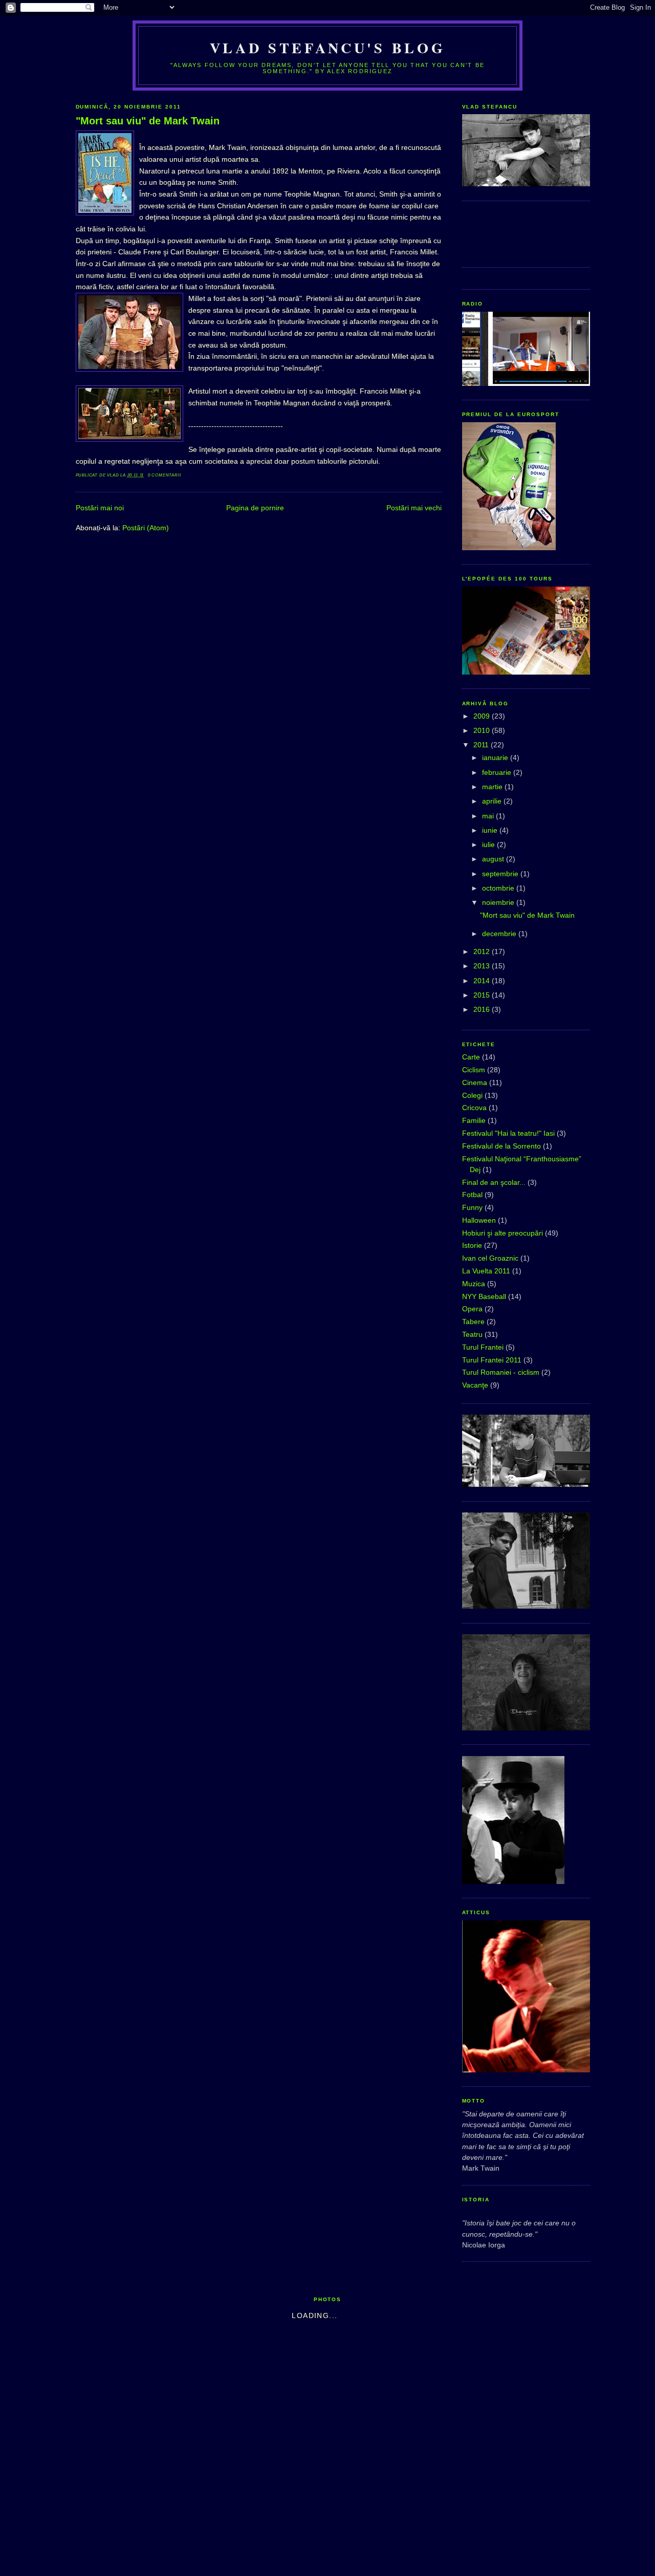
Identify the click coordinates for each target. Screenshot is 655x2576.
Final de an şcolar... (494, 1182)
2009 (483, 716)
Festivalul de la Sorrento (501, 1146)
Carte (471, 1057)
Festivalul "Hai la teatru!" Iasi (508, 1133)
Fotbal (472, 1195)
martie (493, 787)
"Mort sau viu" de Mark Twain (148, 121)
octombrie (499, 888)
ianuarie (496, 757)
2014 (483, 981)
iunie (491, 830)
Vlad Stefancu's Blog (327, 48)
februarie (498, 772)
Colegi (472, 1095)
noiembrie (499, 902)
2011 (482, 745)
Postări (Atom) (146, 528)
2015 (483, 995)
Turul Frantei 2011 (492, 1360)
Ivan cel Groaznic (490, 1258)
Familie (474, 1120)
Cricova (474, 1108)
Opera (472, 1309)
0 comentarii (165, 475)
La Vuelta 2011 (486, 1271)
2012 (483, 951)
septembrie (501, 874)
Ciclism (474, 1070)
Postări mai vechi (414, 508)
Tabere (473, 1322)
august (494, 859)
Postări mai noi (100, 508)
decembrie (500, 934)
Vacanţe (475, 1385)
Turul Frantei (483, 1347)
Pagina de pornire (255, 508)
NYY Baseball (484, 1296)
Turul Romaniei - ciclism (501, 1372)
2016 (483, 1009)
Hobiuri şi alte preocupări (503, 1233)
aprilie (493, 801)
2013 (483, 966)
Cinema (475, 1083)
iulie (489, 845)
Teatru (472, 1334)
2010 (483, 730)
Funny (472, 1207)
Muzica (474, 1284)
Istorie (472, 1245)
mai (489, 816)
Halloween (479, 1220)
